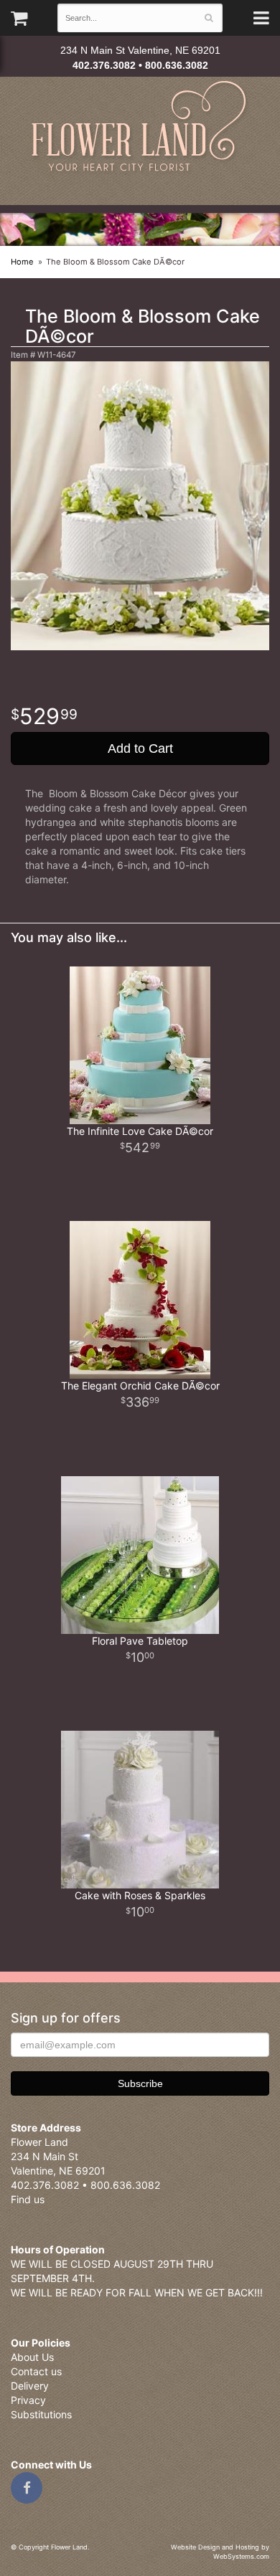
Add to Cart (140, 748)
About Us (32, 2357)
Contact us (36, 2371)
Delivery (30, 2386)
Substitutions (41, 2414)
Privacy (28, 2400)
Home (22, 262)
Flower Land (140, 128)
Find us (28, 2199)
